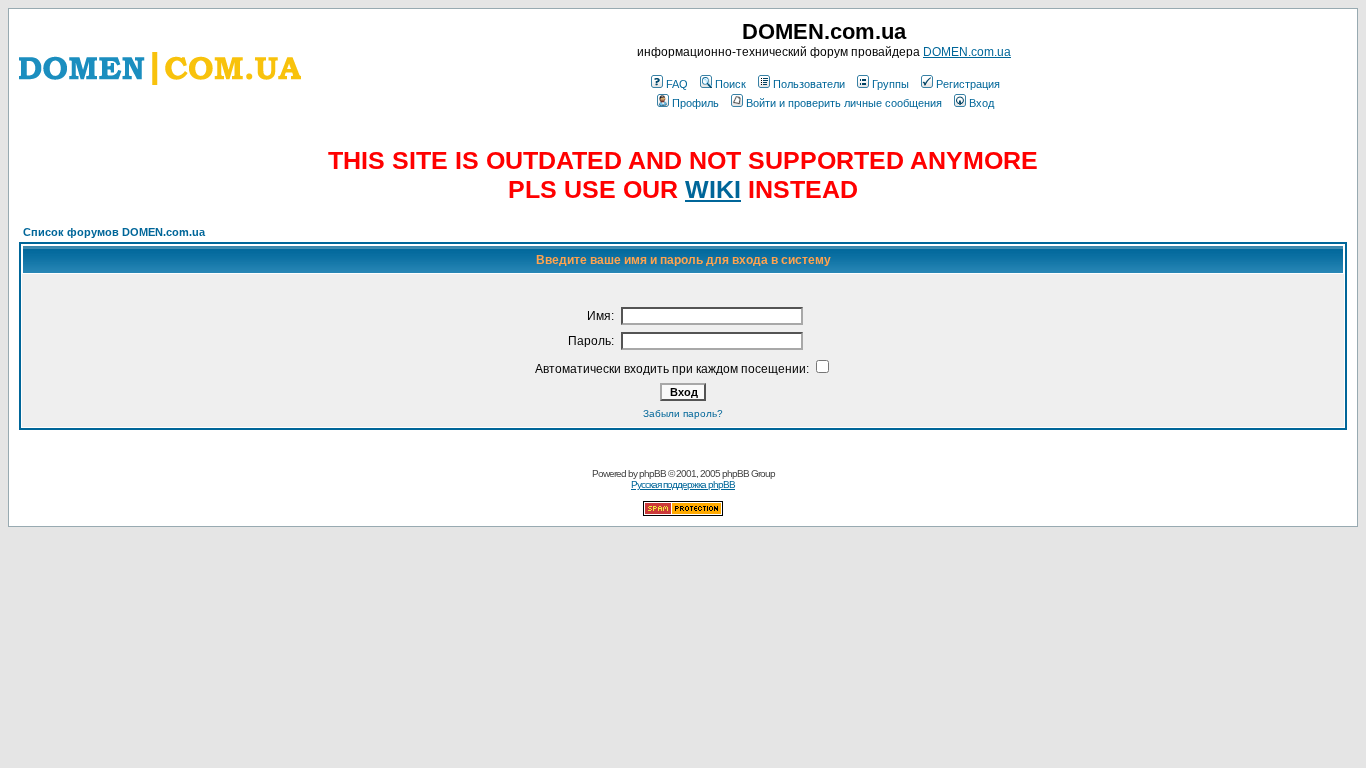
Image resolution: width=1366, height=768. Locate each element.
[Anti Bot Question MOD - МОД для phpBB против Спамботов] (683, 512)
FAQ (677, 84)
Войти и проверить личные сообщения (844, 103)
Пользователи (809, 84)
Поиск (730, 84)
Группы (890, 84)
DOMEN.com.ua (967, 52)
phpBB (652, 473)
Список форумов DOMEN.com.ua (114, 232)
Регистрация (968, 84)
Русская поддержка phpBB (683, 484)
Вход (981, 103)
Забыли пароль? (683, 413)
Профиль (695, 103)
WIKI (713, 189)
